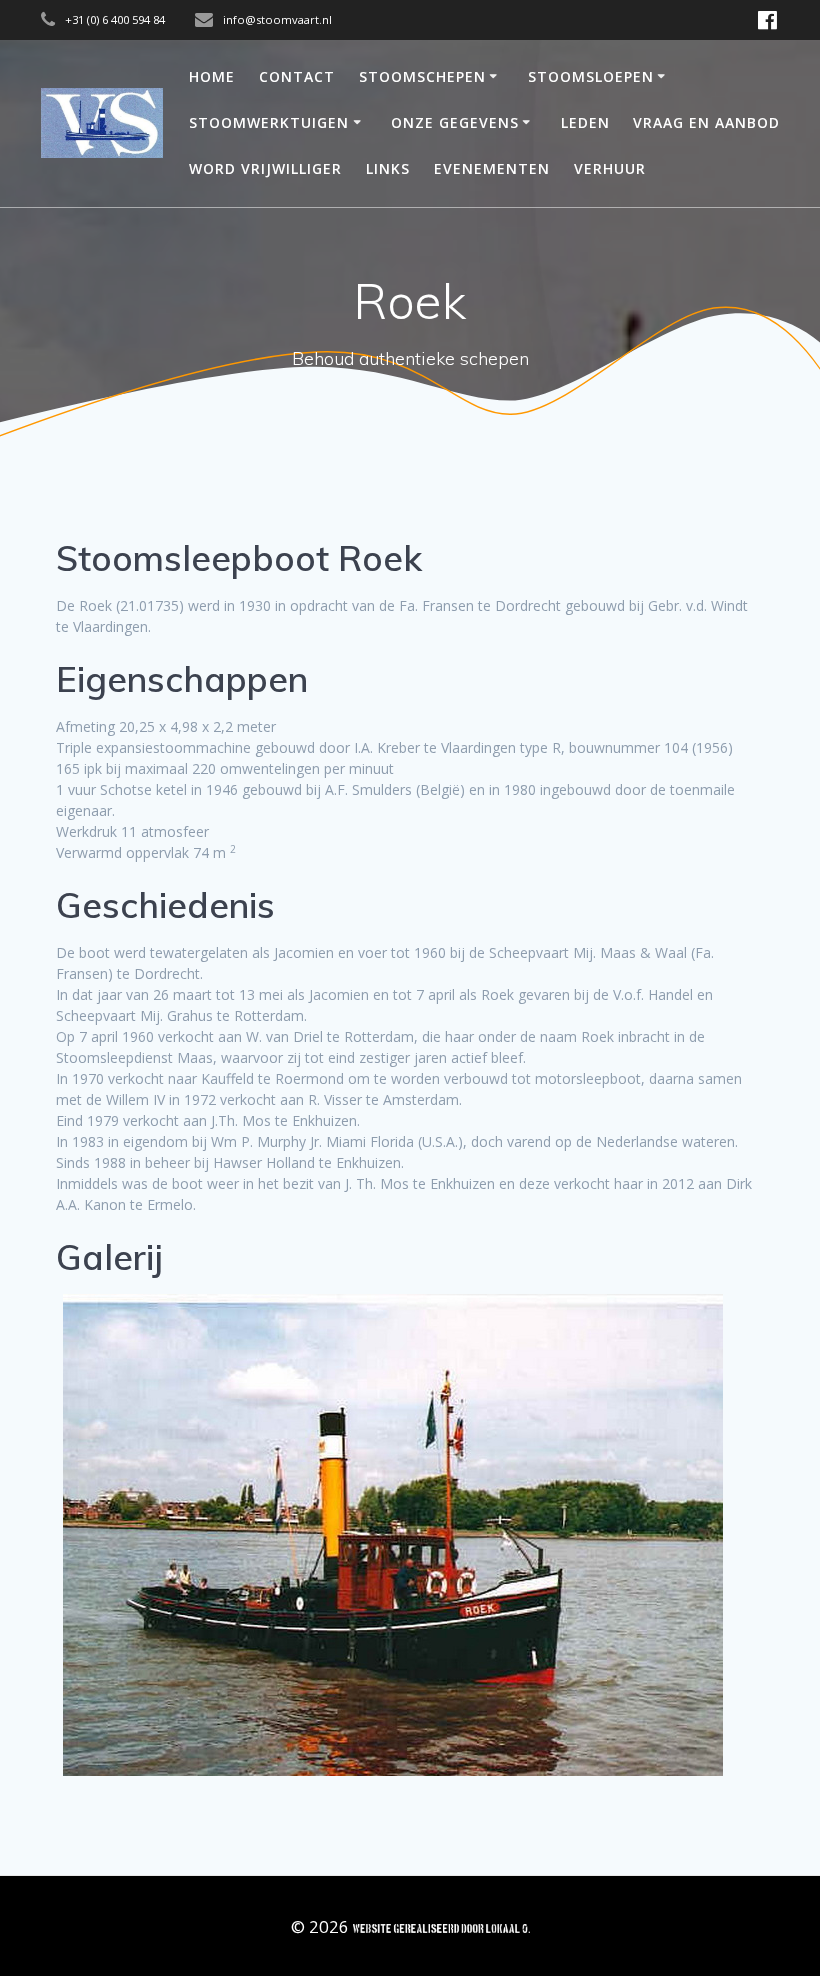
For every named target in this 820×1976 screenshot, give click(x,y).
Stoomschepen (422, 76)
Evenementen (492, 168)
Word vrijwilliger (265, 168)
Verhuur (610, 168)
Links (388, 168)
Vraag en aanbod (706, 122)
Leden (585, 122)
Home (212, 76)
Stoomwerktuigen (269, 122)
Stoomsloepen (591, 76)
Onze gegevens (455, 122)
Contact (297, 76)
